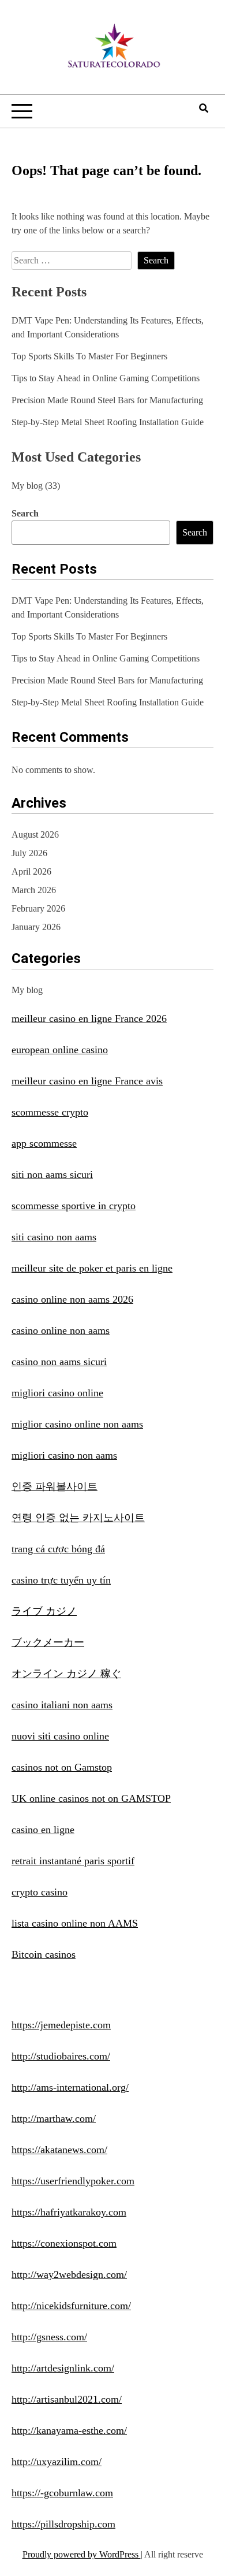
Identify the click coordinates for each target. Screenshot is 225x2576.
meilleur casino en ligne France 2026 (89, 1018)
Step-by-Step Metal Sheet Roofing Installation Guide (108, 422)
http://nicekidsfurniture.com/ (71, 2306)
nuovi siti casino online (60, 1736)
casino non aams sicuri (59, 1362)
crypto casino (40, 1892)
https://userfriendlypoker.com (73, 2181)
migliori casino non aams (64, 1455)
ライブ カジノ (44, 1611)
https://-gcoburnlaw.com (62, 2493)
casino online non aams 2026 (72, 1299)
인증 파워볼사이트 (55, 1486)
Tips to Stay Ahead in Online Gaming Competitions (106, 378)
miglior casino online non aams (77, 1424)
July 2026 (29, 853)
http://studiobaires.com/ (61, 2056)
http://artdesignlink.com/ (63, 2368)
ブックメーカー (48, 1642)
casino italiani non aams (62, 1705)
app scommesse (44, 1143)
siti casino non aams (54, 1237)
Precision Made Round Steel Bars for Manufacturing (107, 400)
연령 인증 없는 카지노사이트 (78, 1518)
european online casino (60, 1050)
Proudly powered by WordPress (82, 2554)
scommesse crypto (50, 1112)
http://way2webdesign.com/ (69, 2274)
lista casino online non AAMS (75, 1923)
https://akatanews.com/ (59, 2150)
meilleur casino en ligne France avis (87, 1081)
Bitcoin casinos (44, 1954)
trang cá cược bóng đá (58, 1549)
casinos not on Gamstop (62, 1767)
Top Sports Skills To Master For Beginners (89, 356)
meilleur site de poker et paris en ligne (92, 1268)
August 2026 (35, 834)
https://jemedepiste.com (61, 2025)
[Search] (204, 108)
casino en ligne (43, 1830)
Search (25, 513)
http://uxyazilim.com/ (57, 2462)
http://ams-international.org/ (70, 2087)
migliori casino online (57, 1393)
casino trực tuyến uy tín (61, 1580)
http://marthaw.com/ (54, 2118)
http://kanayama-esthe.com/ (69, 2430)
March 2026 (34, 890)
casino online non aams (61, 1330)
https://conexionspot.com (64, 2243)
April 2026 (31, 871)
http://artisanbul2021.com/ (67, 2399)
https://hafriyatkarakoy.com (69, 2212)
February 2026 (38, 908)
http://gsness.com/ (49, 2337)
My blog (27, 486)
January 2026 (36, 927)
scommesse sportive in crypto (74, 1206)
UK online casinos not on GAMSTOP (91, 1798)
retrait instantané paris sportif (73, 1861)
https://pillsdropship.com (63, 2524)
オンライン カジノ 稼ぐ (66, 1674)
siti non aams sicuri (52, 1174)
